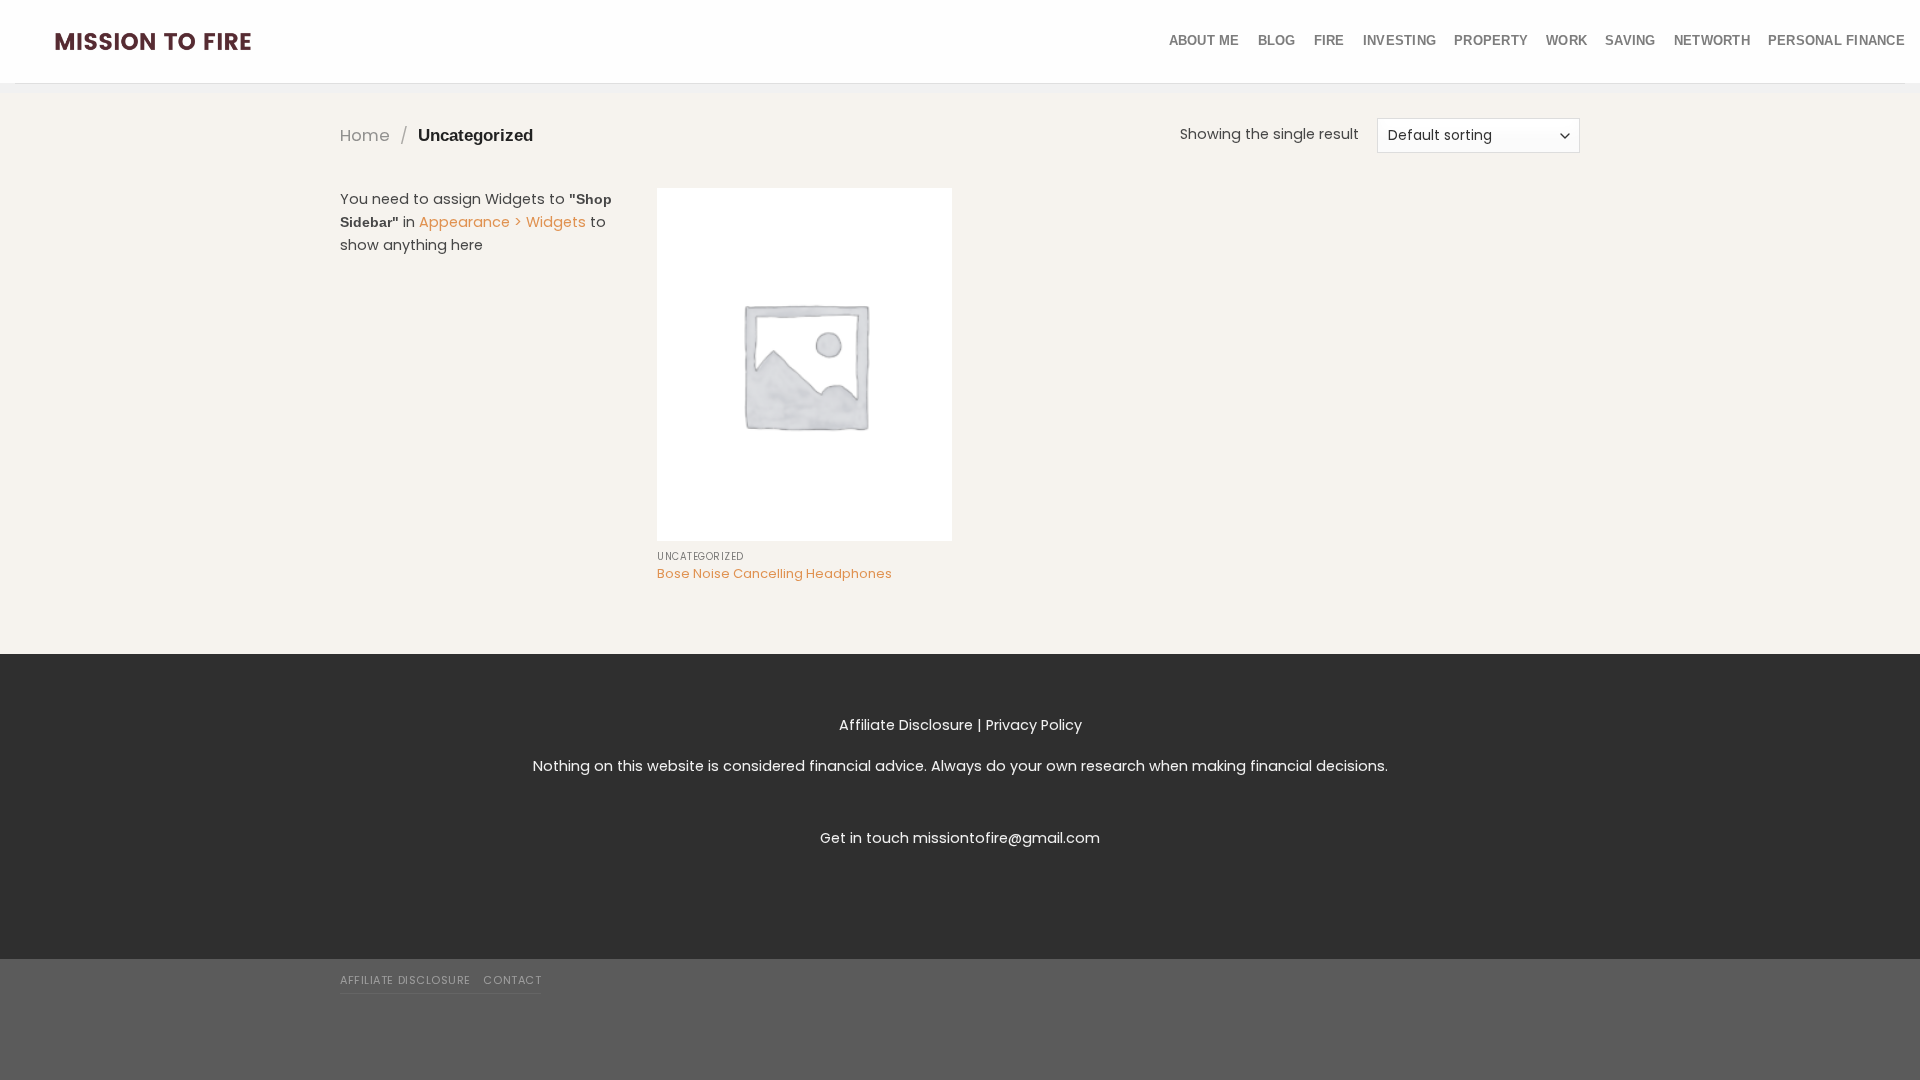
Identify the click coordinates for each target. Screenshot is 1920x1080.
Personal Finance (1836, 40)
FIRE (1329, 40)
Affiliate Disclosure (906, 725)
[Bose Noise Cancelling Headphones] (804, 364)
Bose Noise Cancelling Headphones (774, 574)
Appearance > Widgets (502, 222)
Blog (1277, 40)
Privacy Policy (1034, 725)
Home (365, 135)
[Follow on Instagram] (960, 883)
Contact (512, 980)
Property (1491, 40)
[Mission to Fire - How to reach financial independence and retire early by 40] (153, 41)
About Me (1204, 40)
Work (1566, 40)
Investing (1399, 40)
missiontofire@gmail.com (1006, 838)
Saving (1630, 40)
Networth (1712, 40)
